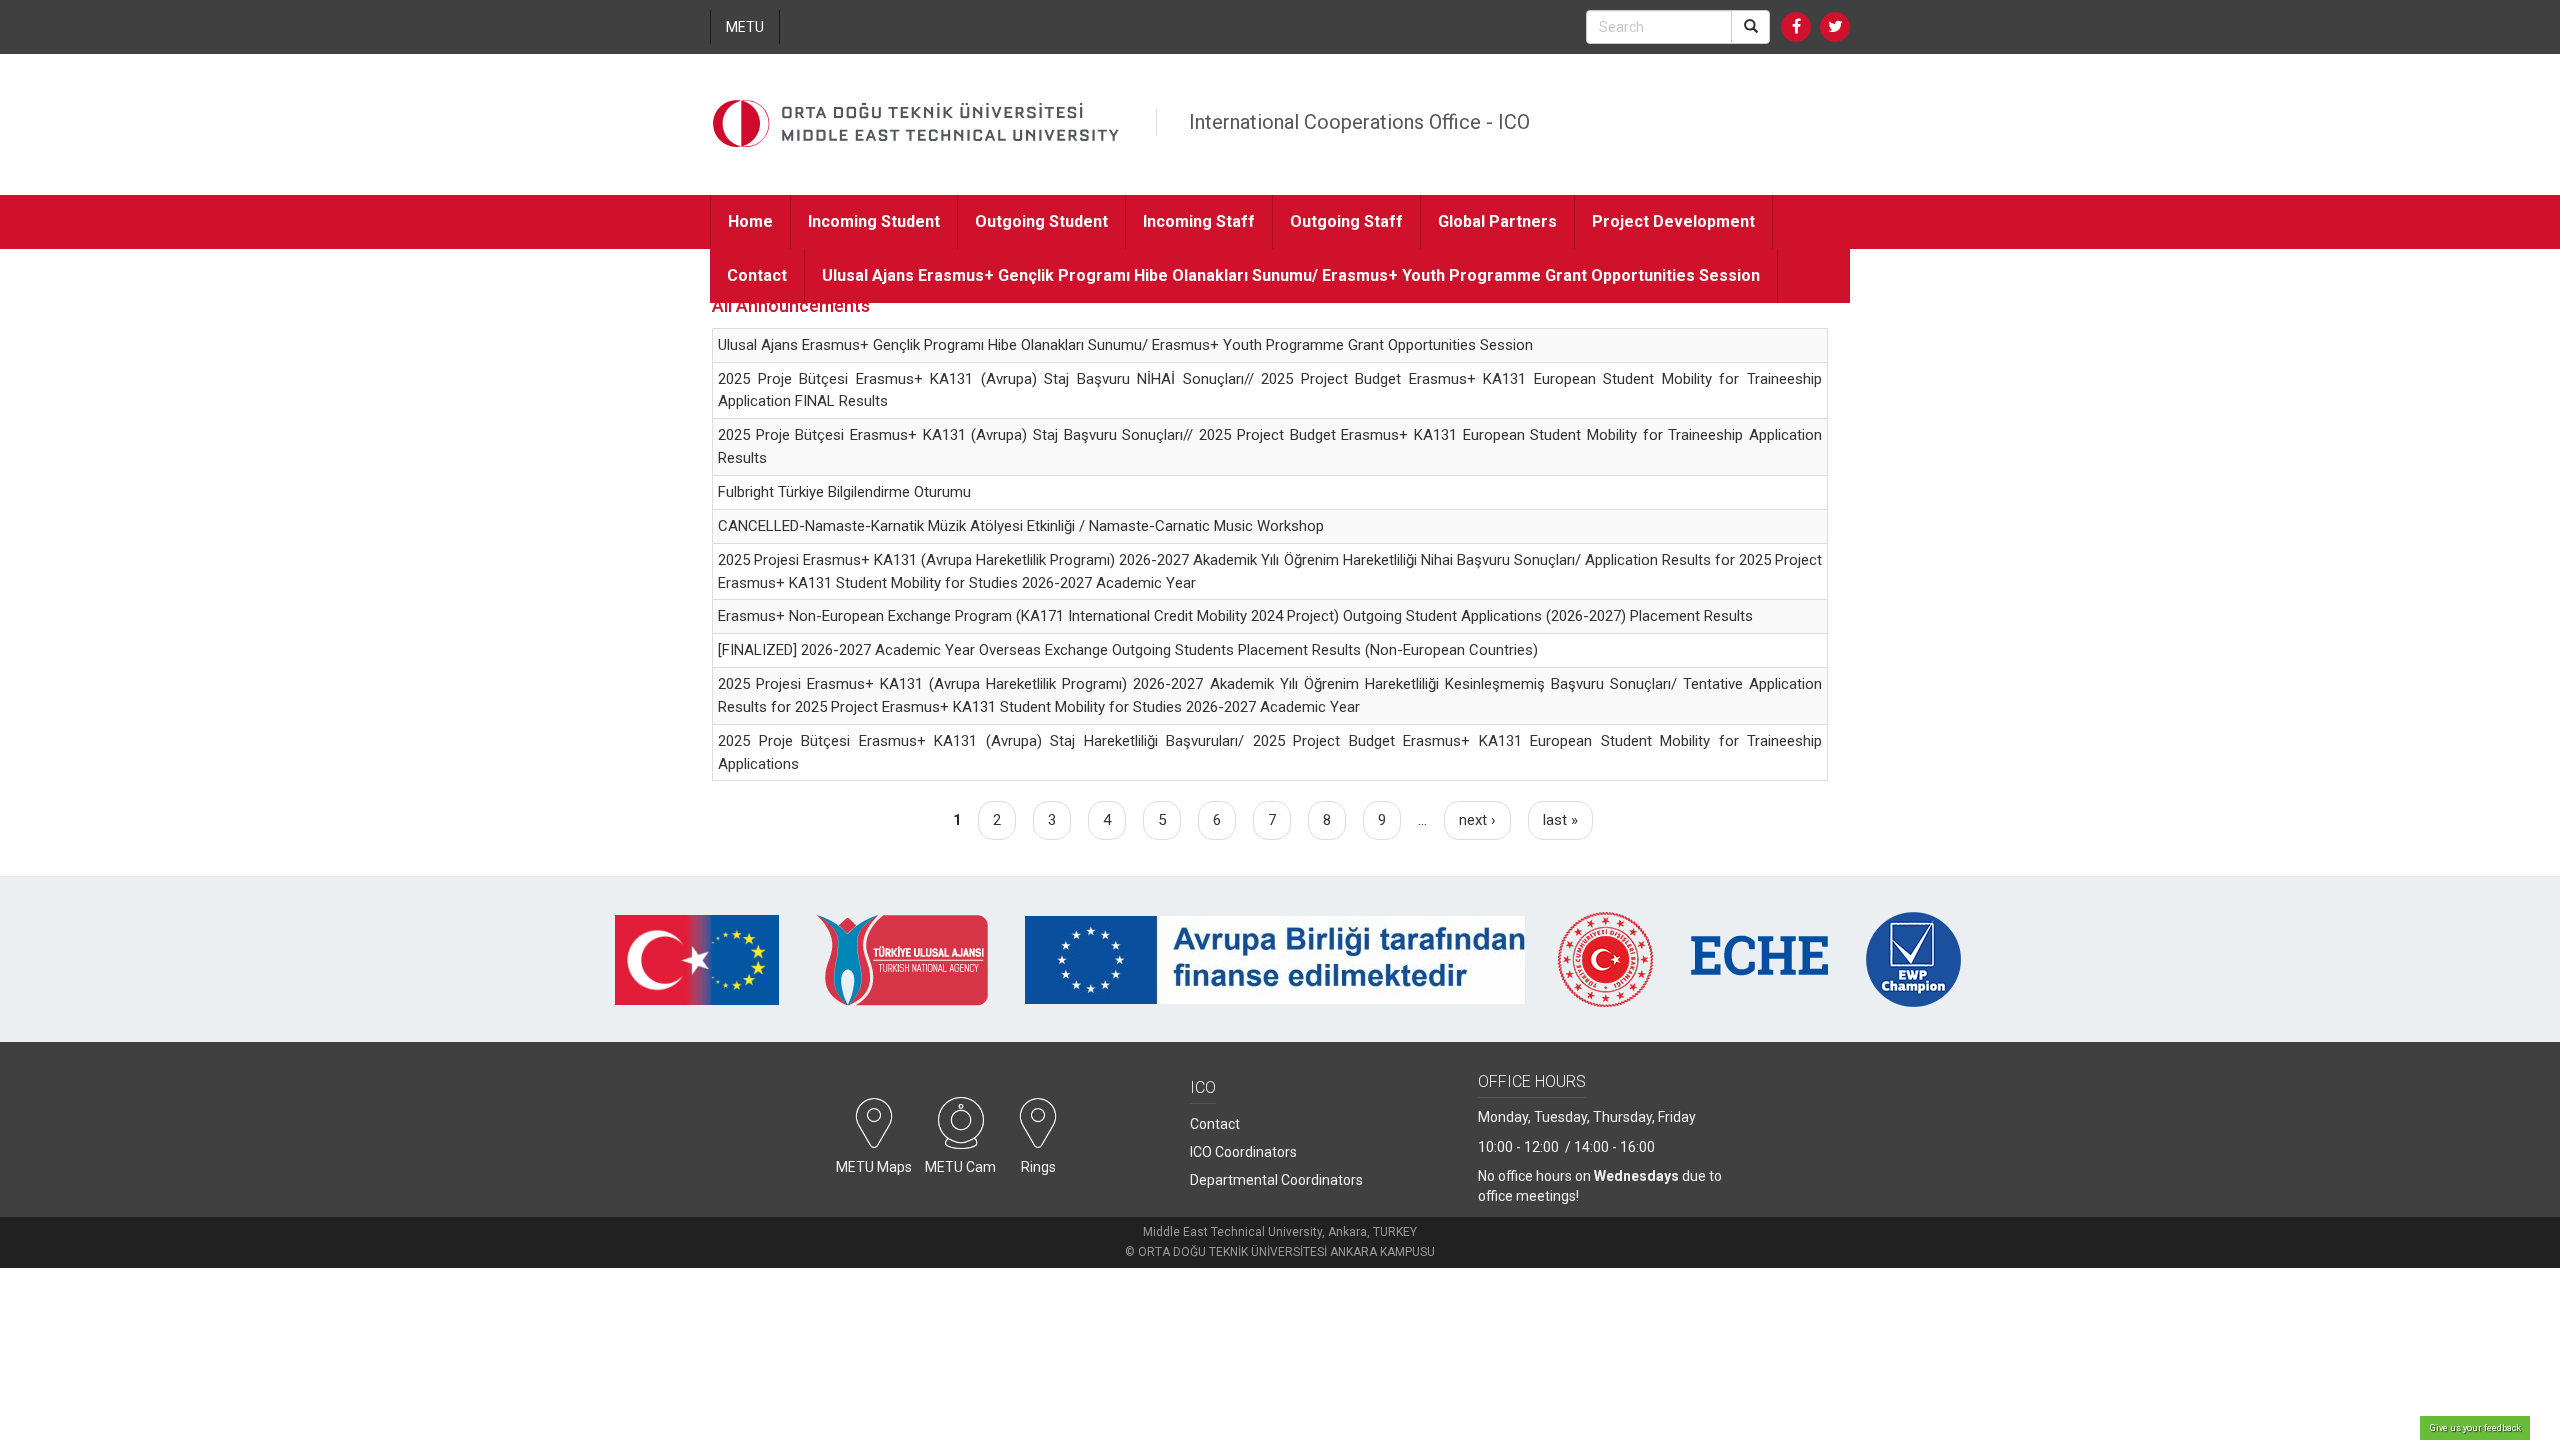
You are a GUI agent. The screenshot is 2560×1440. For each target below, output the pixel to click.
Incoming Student (874, 221)
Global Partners (1497, 221)
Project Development (1673, 221)
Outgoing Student (1041, 221)
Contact (757, 275)
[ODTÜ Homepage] (916, 124)
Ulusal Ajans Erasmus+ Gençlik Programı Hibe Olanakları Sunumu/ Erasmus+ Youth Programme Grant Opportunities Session (1291, 275)
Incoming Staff (1199, 221)
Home (750, 221)
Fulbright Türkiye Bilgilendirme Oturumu (844, 492)
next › (1477, 820)
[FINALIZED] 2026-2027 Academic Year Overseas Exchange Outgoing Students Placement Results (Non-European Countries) (1128, 650)
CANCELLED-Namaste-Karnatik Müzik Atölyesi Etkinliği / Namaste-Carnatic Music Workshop (1021, 526)
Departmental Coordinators (1276, 1180)
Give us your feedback (2475, 1428)
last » (1560, 820)
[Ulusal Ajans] (902, 976)
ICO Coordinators (1243, 1152)
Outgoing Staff (1346, 221)
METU (745, 27)
